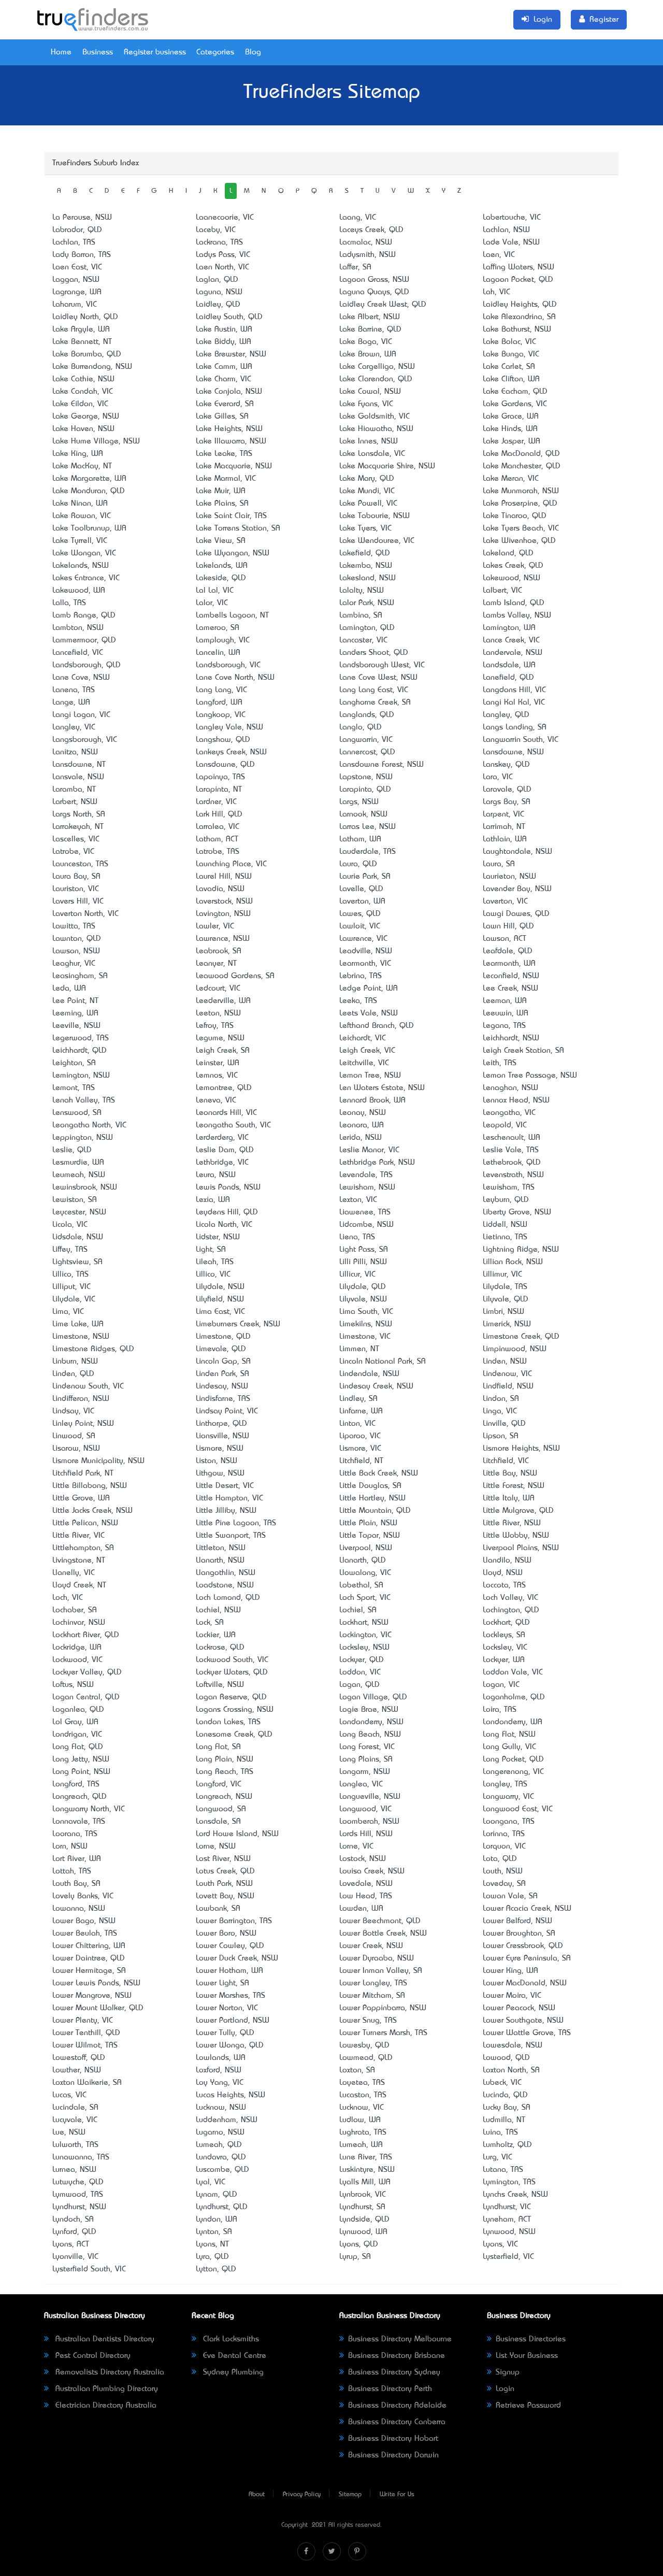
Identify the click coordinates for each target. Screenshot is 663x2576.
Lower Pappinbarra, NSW (383, 2008)
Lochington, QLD (511, 1610)
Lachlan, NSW (506, 230)
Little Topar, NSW (370, 1536)
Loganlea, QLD (78, 1710)
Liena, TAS (357, 1237)
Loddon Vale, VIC (513, 1672)
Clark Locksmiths (230, 2339)
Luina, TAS (500, 2133)
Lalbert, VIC (502, 591)
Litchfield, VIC (506, 1461)
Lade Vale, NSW (511, 242)
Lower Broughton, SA (519, 1934)
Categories (215, 52)
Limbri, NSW (503, 1312)
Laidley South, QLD (229, 317)
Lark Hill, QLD (219, 814)
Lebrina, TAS (361, 976)
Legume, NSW (220, 1038)
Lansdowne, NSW (513, 752)
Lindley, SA (358, 1399)
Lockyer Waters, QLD (232, 1672)
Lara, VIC (498, 777)
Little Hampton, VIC (229, 1498)
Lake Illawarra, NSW (231, 441)
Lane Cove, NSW (81, 678)
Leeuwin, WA (506, 1013)
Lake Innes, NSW (369, 441)
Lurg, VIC (498, 2157)
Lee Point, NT (75, 1001)
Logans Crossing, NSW (235, 1710)
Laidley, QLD (218, 305)
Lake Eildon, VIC (80, 404)
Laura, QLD (358, 864)
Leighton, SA (74, 1063)
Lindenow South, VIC (88, 1386)
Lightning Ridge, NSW (521, 1250)
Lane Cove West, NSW (378, 678)
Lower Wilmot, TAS (85, 2045)
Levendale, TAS (366, 1175)
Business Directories (531, 2339)
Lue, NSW (69, 2133)
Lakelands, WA (222, 566)
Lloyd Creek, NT (79, 1585)
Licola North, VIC (224, 1225)
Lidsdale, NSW (78, 1237)
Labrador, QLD (77, 230)
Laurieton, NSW (509, 877)
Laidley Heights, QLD (520, 305)
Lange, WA (71, 703)
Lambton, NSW (78, 628)
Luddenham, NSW (227, 2120)
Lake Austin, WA (224, 330)
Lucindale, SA (75, 2108)
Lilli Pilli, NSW (363, 1262)
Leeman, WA (505, 1001)
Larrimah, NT (504, 827)
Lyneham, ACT (507, 2220)
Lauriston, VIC (76, 889)
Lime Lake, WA (78, 1324)
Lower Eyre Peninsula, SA (527, 1958)
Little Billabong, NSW (90, 1486)
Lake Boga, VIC (366, 342)
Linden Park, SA (222, 1374)
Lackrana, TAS (219, 242)
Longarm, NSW (365, 1772)
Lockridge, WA (77, 1648)
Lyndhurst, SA (362, 2207)
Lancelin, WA (218, 653)
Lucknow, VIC (362, 2108)
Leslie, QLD (72, 1150)
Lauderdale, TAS (367, 852)
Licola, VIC (70, 1225)
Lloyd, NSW (503, 1573)
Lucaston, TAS (363, 2095)
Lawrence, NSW (223, 939)
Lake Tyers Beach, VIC (521, 528)
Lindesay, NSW (222, 1386)
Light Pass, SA (364, 1250)
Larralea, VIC (218, 827)
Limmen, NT (359, 1349)
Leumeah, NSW (79, 1175)
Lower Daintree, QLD (89, 1958)
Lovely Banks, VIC (83, 1896)
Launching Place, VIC (231, 864)
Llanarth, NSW (220, 1561)
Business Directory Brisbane (397, 2356)
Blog (253, 52)
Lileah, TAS (215, 1262)
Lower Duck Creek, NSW (237, 1958)
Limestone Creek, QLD (521, 1337)
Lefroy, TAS (215, 1026)
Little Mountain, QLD (375, 1511)
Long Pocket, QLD (513, 1759)
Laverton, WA (362, 901)
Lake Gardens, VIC (515, 404)
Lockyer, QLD (362, 1660)
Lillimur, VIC (502, 1275)
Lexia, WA (213, 1200)
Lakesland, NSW (367, 578)
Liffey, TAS (70, 1250)
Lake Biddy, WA (224, 342)
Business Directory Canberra (397, 2422)
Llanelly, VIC (74, 1573)
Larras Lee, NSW (367, 827)
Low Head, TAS (366, 1896)
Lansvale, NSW (78, 777)
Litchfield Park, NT (83, 1473)
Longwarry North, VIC (89, 1809)
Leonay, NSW (363, 1113)
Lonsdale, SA (218, 1822)
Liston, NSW (217, 1461)
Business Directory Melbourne (400, 2339)
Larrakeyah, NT (78, 827)
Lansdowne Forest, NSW (381, 765)
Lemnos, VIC (217, 1076)
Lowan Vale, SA (510, 1896)
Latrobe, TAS (218, 852)
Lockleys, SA (504, 1635)
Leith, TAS (500, 1063)
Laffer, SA (355, 267)
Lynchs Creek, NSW (515, 2195)
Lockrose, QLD (220, 1648)
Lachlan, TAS (74, 242)
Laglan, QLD (217, 280)
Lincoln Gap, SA (223, 1362)
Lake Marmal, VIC (226, 479)
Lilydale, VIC (74, 1299)
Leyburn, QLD (506, 1200)
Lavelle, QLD (361, 889)
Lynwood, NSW (509, 2232)
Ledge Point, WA (369, 989)
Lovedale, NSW (366, 1884)
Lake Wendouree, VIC (377, 541)
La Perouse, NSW (82, 218)
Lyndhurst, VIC (507, 2207)
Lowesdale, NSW (513, 2045)
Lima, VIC (68, 1312)
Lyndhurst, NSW (79, 2207)
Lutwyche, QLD (78, 2182)
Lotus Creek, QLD (225, 1871)
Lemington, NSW (81, 1076)
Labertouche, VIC (512, 218)
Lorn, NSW (70, 1847)
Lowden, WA (361, 1909)
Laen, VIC (499, 255)
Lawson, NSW (76, 951)
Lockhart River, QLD (86, 1635)
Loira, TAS (500, 1710)
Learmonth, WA (509, 964)
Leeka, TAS (358, 1001)
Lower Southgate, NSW (523, 2021)
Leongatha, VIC (509, 1113)
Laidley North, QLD (85, 317)
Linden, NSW (505, 1362)
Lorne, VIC (356, 1847)
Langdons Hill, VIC (514, 690)
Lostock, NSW (363, 1859)
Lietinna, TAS (505, 1237)
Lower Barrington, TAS (234, 1921)
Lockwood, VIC (77, 1660)
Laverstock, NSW (224, 901)
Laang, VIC (358, 218)
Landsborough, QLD (87, 665)
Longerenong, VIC (513, 1772)
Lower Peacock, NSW (519, 2008)
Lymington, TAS (509, 2182)
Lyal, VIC (211, 2182)
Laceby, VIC (216, 230)
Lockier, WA (216, 1635)
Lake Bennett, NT (82, 342)
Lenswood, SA (77, 1113)
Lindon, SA (501, 1399)
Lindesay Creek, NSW (376, 1386)
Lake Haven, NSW (83, 429)
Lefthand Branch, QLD (377, 1026)
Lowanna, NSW (79, 1909)
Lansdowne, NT (79, 765)
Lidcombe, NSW (366, 1225)
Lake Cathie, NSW (83, 379)
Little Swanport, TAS (231, 1536)
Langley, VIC (74, 727)
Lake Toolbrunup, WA (89, 528)
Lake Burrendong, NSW (92, 367)
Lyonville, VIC (75, 2257)
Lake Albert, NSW (370, 317)
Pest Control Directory (92, 2356)
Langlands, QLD (367, 715)
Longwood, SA (221, 1809)
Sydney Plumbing (232, 2372)
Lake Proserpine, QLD (520, 504)
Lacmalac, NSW (366, 242)
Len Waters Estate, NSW (382, 1088)
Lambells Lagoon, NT (232, 616)
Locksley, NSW (364, 1648)
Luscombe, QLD (222, 2170)
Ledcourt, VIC (218, 989)
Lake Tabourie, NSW (374, 516)
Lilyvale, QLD (506, 1299)
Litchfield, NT (361, 1461)
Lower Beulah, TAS (85, 1934)
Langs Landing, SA (515, 727)
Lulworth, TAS (75, 2145)
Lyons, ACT (71, 2244)
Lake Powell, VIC (368, 504)
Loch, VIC (68, 1598)
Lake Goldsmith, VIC (374, 417)
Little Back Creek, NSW (379, 1473)
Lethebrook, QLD (512, 1163)
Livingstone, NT (79, 1561)
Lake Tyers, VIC (365, 528)
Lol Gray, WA (75, 1722)
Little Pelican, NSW (85, 1523)
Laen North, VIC (222, 267)
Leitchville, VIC (364, 1063)
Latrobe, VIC (73, 852)
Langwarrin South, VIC (521, 740)
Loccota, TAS (504, 1585)
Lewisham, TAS (509, 1187)
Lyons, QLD (359, 2244)
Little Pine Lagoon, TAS (236, 1523)
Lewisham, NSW (367, 1187)
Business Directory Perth (390, 2389)
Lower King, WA (510, 1971)
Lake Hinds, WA (510, 429)
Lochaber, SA (75, 1610)
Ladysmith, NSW (367, 255)
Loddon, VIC (360, 1672)
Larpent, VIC (503, 814)
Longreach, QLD (80, 1797)
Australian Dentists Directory (104, 2339)
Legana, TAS (504, 1026)
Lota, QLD (500, 1859)
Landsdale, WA (509, 665)
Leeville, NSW (76, 1026)
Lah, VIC (496, 292)
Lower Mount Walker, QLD (98, 2008)
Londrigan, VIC (77, 1735)
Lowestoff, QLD (79, 2058)
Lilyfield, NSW (220, 1299)
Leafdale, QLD (508, 951)
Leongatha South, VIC (233, 1125)
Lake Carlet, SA (509, 367)
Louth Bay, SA (76, 1884)
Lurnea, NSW (74, 2170)
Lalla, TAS (69, 603)
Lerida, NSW (361, 1138)
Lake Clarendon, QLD (376, 379)
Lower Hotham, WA (229, 1971)
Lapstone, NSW (366, 777)
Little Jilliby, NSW (226, 1511)
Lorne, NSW (216, 1847)
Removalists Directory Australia (109, 2372)
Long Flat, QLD (78, 1747)
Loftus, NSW (73, 1685)
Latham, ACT (217, 839)
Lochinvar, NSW (79, 1623)
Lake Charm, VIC (224, 379)
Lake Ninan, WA (80, 504)
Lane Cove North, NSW (235, 678)
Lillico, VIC (213, 1275)
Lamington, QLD (367, 628)
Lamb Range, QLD (84, 616)
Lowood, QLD (506, 2058)
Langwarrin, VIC (366, 740)
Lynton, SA (214, 2232)
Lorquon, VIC (504, 1847)
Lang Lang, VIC (221, 690)
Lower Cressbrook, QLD (523, 1946)
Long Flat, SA (218, 1747)
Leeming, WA (75, 1013)
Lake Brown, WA (368, 354)
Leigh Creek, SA (223, 1051)
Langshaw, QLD (223, 740)
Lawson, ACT (505, 939)
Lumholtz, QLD (507, 2145)
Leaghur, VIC (74, 964)
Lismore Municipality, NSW (98, 1461)
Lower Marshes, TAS (230, 1996)
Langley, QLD (506, 715)
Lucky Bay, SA (507, 2108)
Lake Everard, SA (225, 404)
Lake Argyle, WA (81, 330)
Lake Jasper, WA (511, 441)
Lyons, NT (212, 2244)
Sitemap (350, 2495)
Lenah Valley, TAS (84, 1100)
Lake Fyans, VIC (366, 404)
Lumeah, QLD (219, 2145)
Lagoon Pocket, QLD (518, 280)
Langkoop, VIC (221, 715)
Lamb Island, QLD (514, 603)
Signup (508, 2372)
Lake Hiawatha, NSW (376, 429)
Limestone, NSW (81, 1337)
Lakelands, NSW (81, 566)
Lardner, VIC (216, 802)
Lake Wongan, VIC (84, 553)
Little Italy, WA (509, 1498)
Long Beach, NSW (370, 1735)
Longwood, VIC (365, 1809)
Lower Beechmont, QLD (380, 1921)
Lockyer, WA (504, 1660)
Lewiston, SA (75, 1200)
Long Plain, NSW (225, 1759)
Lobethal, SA (361, 1585)
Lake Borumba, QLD (87, 354)
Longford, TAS (76, 1784)
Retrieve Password (528, 2406)
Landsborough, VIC (228, 665)
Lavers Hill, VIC (78, 901)
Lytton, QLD (216, 2269)
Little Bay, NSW (510, 1473)
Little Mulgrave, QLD (518, 1511)
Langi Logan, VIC (81, 715)
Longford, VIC (219, 1784)
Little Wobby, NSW (516, 1536)
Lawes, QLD (360, 914)
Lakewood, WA (79, 591)
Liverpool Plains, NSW (521, 1548)
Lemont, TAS (74, 1088)
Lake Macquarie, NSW (234, 466)
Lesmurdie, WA (78, 1163)
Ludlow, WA (360, 2120)
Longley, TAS (505, 1784)
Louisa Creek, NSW (372, 1871)
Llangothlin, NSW (226, 1573)
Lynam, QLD (217, 2195)
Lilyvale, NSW (363, 1299)
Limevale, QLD (221, 1349)
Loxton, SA (357, 2070)
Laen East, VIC (77, 267)
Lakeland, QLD (508, 553)
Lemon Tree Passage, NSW (530, 1076)
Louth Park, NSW (224, 1884)
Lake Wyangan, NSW (233, 553)
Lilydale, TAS (505, 1287)
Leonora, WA (362, 1125)
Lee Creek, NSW (510, 989)
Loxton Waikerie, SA (87, 2083)
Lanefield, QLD (508, 678)
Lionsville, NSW (222, 1436)
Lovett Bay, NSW (225, 1896)
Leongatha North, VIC (89, 1125)
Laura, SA (499, 864)
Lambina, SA (361, 616)
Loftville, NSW (220, 1685)
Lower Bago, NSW (84, 1921)
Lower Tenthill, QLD (86, 2033)
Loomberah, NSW (369, 1822)
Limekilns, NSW (366, 1324)
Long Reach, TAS (225, 1772)
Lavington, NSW (223, 914)
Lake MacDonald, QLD (521, 454)
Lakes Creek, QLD (513, 566)
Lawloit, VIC (360, 926)
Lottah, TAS (72, 1871)
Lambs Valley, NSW (517, 616)
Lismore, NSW (220, 1449)
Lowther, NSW (77, 2070)
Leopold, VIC (505, 1125)
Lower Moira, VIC (512, 1996)
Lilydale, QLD (363, 1287)
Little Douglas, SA (370, 1486)
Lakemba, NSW (366, 566)
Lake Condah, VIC (83, 392)
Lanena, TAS (74, 690)
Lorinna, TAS (504, 1834)
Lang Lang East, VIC (374, 690)
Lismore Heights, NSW (521, 1449)
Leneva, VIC (216, 1100)
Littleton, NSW (221, 1548)
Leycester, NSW (79, 1212)
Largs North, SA (79, 814)
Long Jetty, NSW (81, 1759)
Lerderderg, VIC (222, 1138)
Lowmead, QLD (366, 2058)
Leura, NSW (216, 1175)
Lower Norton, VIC (227, 2008)
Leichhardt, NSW (511, 1038)
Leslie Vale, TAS (511, 1150)
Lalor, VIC (212, 603)
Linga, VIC (500, 1411)
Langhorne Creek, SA (375, 703)
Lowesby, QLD (364, 2045)
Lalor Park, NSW (367, 603)
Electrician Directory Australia (105, 2406)
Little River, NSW (512, 1523)
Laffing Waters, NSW (518, 267)
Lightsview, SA (77, 1262)
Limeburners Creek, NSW (238, 1324)
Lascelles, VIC (76, 839)
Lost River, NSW (223, 1859)
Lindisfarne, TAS (223, 1399)
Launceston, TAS (80, 864)
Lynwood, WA (363, 2232)
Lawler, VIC (215, 926)
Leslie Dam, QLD (225, 1150)
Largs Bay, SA (507, 802)
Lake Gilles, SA (222, 417)
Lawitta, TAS (74, 926)
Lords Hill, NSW (366, 1834)
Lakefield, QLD (365, 553)
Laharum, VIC (75, 305)
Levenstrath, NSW (513, 1175)
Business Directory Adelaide (397, 2406)
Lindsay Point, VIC (227, 1411)
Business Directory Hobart (393, 2439)
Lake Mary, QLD (367, 479)
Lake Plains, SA (222, 504)
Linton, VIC (357, 1424)
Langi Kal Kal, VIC (514, 703)
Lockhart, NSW (364, 1623)
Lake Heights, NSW (229, 429)
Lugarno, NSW (220, 2133)
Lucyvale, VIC (75, 2120)
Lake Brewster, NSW (231, 354)
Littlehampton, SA (83, 1548)
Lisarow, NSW (76, 1449)
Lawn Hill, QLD (508, 926)
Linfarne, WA (361, 1411)
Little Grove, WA (81, 1498)
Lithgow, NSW (220, 1473)
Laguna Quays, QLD (374, 292)
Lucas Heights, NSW (230, 2095)
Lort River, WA (77, 1859)
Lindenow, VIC (507, 1374)
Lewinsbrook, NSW (85, 1187)
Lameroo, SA (218, 628)
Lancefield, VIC (78, 653)
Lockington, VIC (365, 1635)
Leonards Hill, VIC (226, 1113)
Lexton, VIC (358, 1200)
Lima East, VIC (220, 1312)
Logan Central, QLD (86, 1697)
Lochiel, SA (358, 1610)
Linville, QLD (504, 1424)
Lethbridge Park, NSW (377, 1163)
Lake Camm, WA (224, 367)
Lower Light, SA (222, 1983)
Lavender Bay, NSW (517, 889)
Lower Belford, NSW (517, 1921)
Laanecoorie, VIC (225, 218)
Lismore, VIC (360, 1449)
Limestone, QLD (223, 1337)
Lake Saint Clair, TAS (231, 516)
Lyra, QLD (212, 2257)
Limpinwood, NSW (515, 1349)
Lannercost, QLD (367, 752)
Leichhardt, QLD (80, 1051)
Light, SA (211, 1250)
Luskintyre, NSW (367, 2170)
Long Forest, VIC (367, 1747)
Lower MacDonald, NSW (525, 1983)
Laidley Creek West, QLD (383, 305)
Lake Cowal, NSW (370, 392)
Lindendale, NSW (369, 1374)
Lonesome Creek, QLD (234, 1735)
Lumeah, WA (361, 2145)
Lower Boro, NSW (226, 1934)
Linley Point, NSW (83, 1424)
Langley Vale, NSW (229, 727)
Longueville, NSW (370, 1797)
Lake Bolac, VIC (509, 342)
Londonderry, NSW (371, 1722)
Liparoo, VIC (360, 1436)
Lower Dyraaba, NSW (377, 1958)
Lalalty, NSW (362, 591)
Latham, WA (360, 839)
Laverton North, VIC (85, 914)
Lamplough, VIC (223, 640)
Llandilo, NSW (507, 1561)
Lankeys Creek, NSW (231, 752)
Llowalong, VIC (365, 1573)
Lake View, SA (221, 541)
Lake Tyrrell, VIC (80, 541)
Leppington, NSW (83, 1138)
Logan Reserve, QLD (231, 1697)
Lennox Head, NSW (516, 1100)
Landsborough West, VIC (382, 665)
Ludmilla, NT (504, 2120)
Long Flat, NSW (509, 1735)
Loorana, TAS (75, 1834)
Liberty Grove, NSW (517, 1212)
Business (98, 52)
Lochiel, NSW (218, 1610)
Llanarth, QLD (363, 1561)
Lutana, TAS (503, 2170)
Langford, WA (219, 703)
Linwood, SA (74, 1436)
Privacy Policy (302, 2495)
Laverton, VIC (505, 901)
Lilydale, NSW (220, 1287)
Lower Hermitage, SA (89, 1971)
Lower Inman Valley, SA (381, 1971)
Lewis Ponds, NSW (228, 1187)
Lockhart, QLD (506, 1623)
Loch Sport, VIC (365, 1598)
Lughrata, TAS (363, 2133)
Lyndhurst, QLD (222, 2207)
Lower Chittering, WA (89, 1946)
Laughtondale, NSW (517, 852)
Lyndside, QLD (364, 2220)
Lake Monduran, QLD (89, 491)
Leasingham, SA (80, 976)
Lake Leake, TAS (224, 454)
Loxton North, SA (511, 2070)
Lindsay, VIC (73, 1411)
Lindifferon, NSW (81, 1399)
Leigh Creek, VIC (367, 1051)
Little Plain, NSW (368, 1523)
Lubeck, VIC (502, 2083)
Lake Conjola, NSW (229, 392)
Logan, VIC (501, 1685)
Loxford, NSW (219, 2070)
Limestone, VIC (365, 1337)
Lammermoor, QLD (84, 640)
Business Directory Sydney (394, 2372)
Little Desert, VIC (225, 1486)
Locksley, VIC (505, 1648)
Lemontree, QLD (224, 1088)
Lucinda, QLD (505, 2095)
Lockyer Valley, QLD (87, 1672)
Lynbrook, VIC (363, 2195)
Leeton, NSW (218, 1013)
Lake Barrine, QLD (370, 330)
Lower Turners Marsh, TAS (383, 2033)
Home (61, 52)
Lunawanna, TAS (81, 2157)
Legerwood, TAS (81, 1038)
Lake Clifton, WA (511, 379)
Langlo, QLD (361, 727)
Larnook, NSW (363, 814)
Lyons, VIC (500, 2244)
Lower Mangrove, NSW (92, 1996)
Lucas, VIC (69, 2095)
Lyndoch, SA (73, 2220)
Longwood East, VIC (518, 1809)
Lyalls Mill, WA (365, 2182)
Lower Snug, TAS (368, 2021)
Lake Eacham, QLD (515, 392)
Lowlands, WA (221, 2058)
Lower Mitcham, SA (372, 1996)
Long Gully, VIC (509, 1747)
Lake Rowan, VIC (82, 516)
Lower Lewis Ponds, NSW (96, 1983)
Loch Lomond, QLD (228, 1598)
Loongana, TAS (509, 1822)
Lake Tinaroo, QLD (515, 516)
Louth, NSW (503, 1871)
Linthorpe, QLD (221, 1424)
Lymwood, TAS (78, 2195)
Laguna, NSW (219, 292)
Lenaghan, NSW (510, 1088)
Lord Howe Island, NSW (237, 1834)
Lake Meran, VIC (511, 479)
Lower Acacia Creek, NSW (527, 1909)
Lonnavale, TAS (79, 1822)
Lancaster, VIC (363, 640)
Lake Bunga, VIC (511, 354)
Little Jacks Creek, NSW (92, 1511)
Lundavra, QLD (221, 2157)
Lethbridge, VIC (222, 1163)
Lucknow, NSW (221, 2108)
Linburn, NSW (75, 1362)
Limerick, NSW (507, 1324)
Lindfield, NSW (508, 1386)
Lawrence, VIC (363, 939)
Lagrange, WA (77, 292)
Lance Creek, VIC (511, 640)
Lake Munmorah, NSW (521, 491)
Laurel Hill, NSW (224, 877)
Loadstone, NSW (225, 1585)
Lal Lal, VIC (215, 591)
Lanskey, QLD (506, 765)
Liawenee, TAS (365, 1212)
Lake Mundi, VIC (367, 491)
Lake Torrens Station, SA (238, 528)
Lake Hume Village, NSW (96, 441)
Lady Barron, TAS (82, 255)
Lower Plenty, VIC (83, 2021)
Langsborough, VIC (85, 740)
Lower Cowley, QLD (230, 1946)
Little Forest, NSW (514, 1486)
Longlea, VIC (361, 1784)
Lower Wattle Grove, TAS (527, 2033)
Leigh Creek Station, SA (523, 1051)
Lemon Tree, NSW (370, 1076)
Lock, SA (210, 1623)
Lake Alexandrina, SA (519, 317)
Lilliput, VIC (71, 1287)
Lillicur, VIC (357, 1275)
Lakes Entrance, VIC (86, 578)
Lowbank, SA (218, 1909)
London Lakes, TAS (228, 1722)
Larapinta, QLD (365, 790)
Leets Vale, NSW (369, 1013)
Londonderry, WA (513, 1722)
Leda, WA (69, 989)
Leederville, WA (223, 1001)
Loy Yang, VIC (220, 2083)
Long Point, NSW (81, 1772)
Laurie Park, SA (365, 877)
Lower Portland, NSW (233, 2021)
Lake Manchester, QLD (522, 466)
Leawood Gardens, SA (235, 976)
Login (505, 2389)
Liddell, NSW (505, 1225)
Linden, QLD (73, 1374)
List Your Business (527, 2356)
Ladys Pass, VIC (223, 255)
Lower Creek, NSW (371, 1946)
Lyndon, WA (217, 2220)
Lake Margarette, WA (89, 479)
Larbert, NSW (75, 802)
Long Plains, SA (366, 1759)
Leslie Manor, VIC (369, 1150)
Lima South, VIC (366, 1312)
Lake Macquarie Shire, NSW (387, 466)
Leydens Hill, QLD (227, 1212)
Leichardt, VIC (363, 1038)
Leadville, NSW (366, 951)
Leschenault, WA (511, 1138)
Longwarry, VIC (508, 1797)
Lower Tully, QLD (225, 2033)
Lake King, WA (78, 454)
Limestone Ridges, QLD (93, 1349)
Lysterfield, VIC (508, 2257)
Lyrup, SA (355, 2257)
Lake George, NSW (86, 417)
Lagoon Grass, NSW (374, 280)
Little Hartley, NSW (372, 1498)
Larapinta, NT (219, 790)
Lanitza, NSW (75, 752)
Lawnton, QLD (77, 939)
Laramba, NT (74, 790)
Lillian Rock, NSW (513, 1262)
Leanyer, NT (216, 964)
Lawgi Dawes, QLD (516, 914)
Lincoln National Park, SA (383, 1362)
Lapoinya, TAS (220, 777)
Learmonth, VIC (365, 964)
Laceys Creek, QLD (371, 230)
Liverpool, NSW (366, 1548)
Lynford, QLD (74, 2232)
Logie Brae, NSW (369, 1710)
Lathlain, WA (505, 839)
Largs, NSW (359, 802)
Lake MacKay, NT (82, 466)
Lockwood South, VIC (232, 1660)
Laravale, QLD (507, 790)
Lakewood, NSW (511, 578)
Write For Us (397, 2495)
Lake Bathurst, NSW (517, 330)
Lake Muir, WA (221, 491)
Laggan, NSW (76, 280)
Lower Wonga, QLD (230, 2045)
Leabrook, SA (219, 951)
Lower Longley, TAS (373, 1983)
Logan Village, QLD (373, 1697)
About (257, 2495)
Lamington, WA (509, 628)
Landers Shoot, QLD (374, 653)
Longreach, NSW (224, 1797)
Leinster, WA (218, 1063)
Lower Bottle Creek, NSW (383, 1934)
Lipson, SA (501, 1436)
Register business (155, 52)
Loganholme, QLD (514, 1697)
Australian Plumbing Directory (105, 2389)
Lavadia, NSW (220, 889)
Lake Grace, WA (511, 417)
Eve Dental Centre (233, 2356)
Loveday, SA (504, 1884)
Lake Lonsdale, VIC (372, 454)
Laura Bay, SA (76, 877)
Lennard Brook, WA (372, 1100)
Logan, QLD (359, 1685)
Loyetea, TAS (362, 2083)
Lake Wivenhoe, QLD (519, 541)
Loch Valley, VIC (510, 1598)
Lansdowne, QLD (225, 765)
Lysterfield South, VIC (89, 2269)
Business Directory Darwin (393, 2455)
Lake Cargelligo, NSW (377, 367)
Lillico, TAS (70, 1275)
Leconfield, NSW (511, 976)
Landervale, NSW (513, 653)
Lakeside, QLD (221, 578)
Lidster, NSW (218, 1237)
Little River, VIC (78, 1536)
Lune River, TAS (366, 2157)
